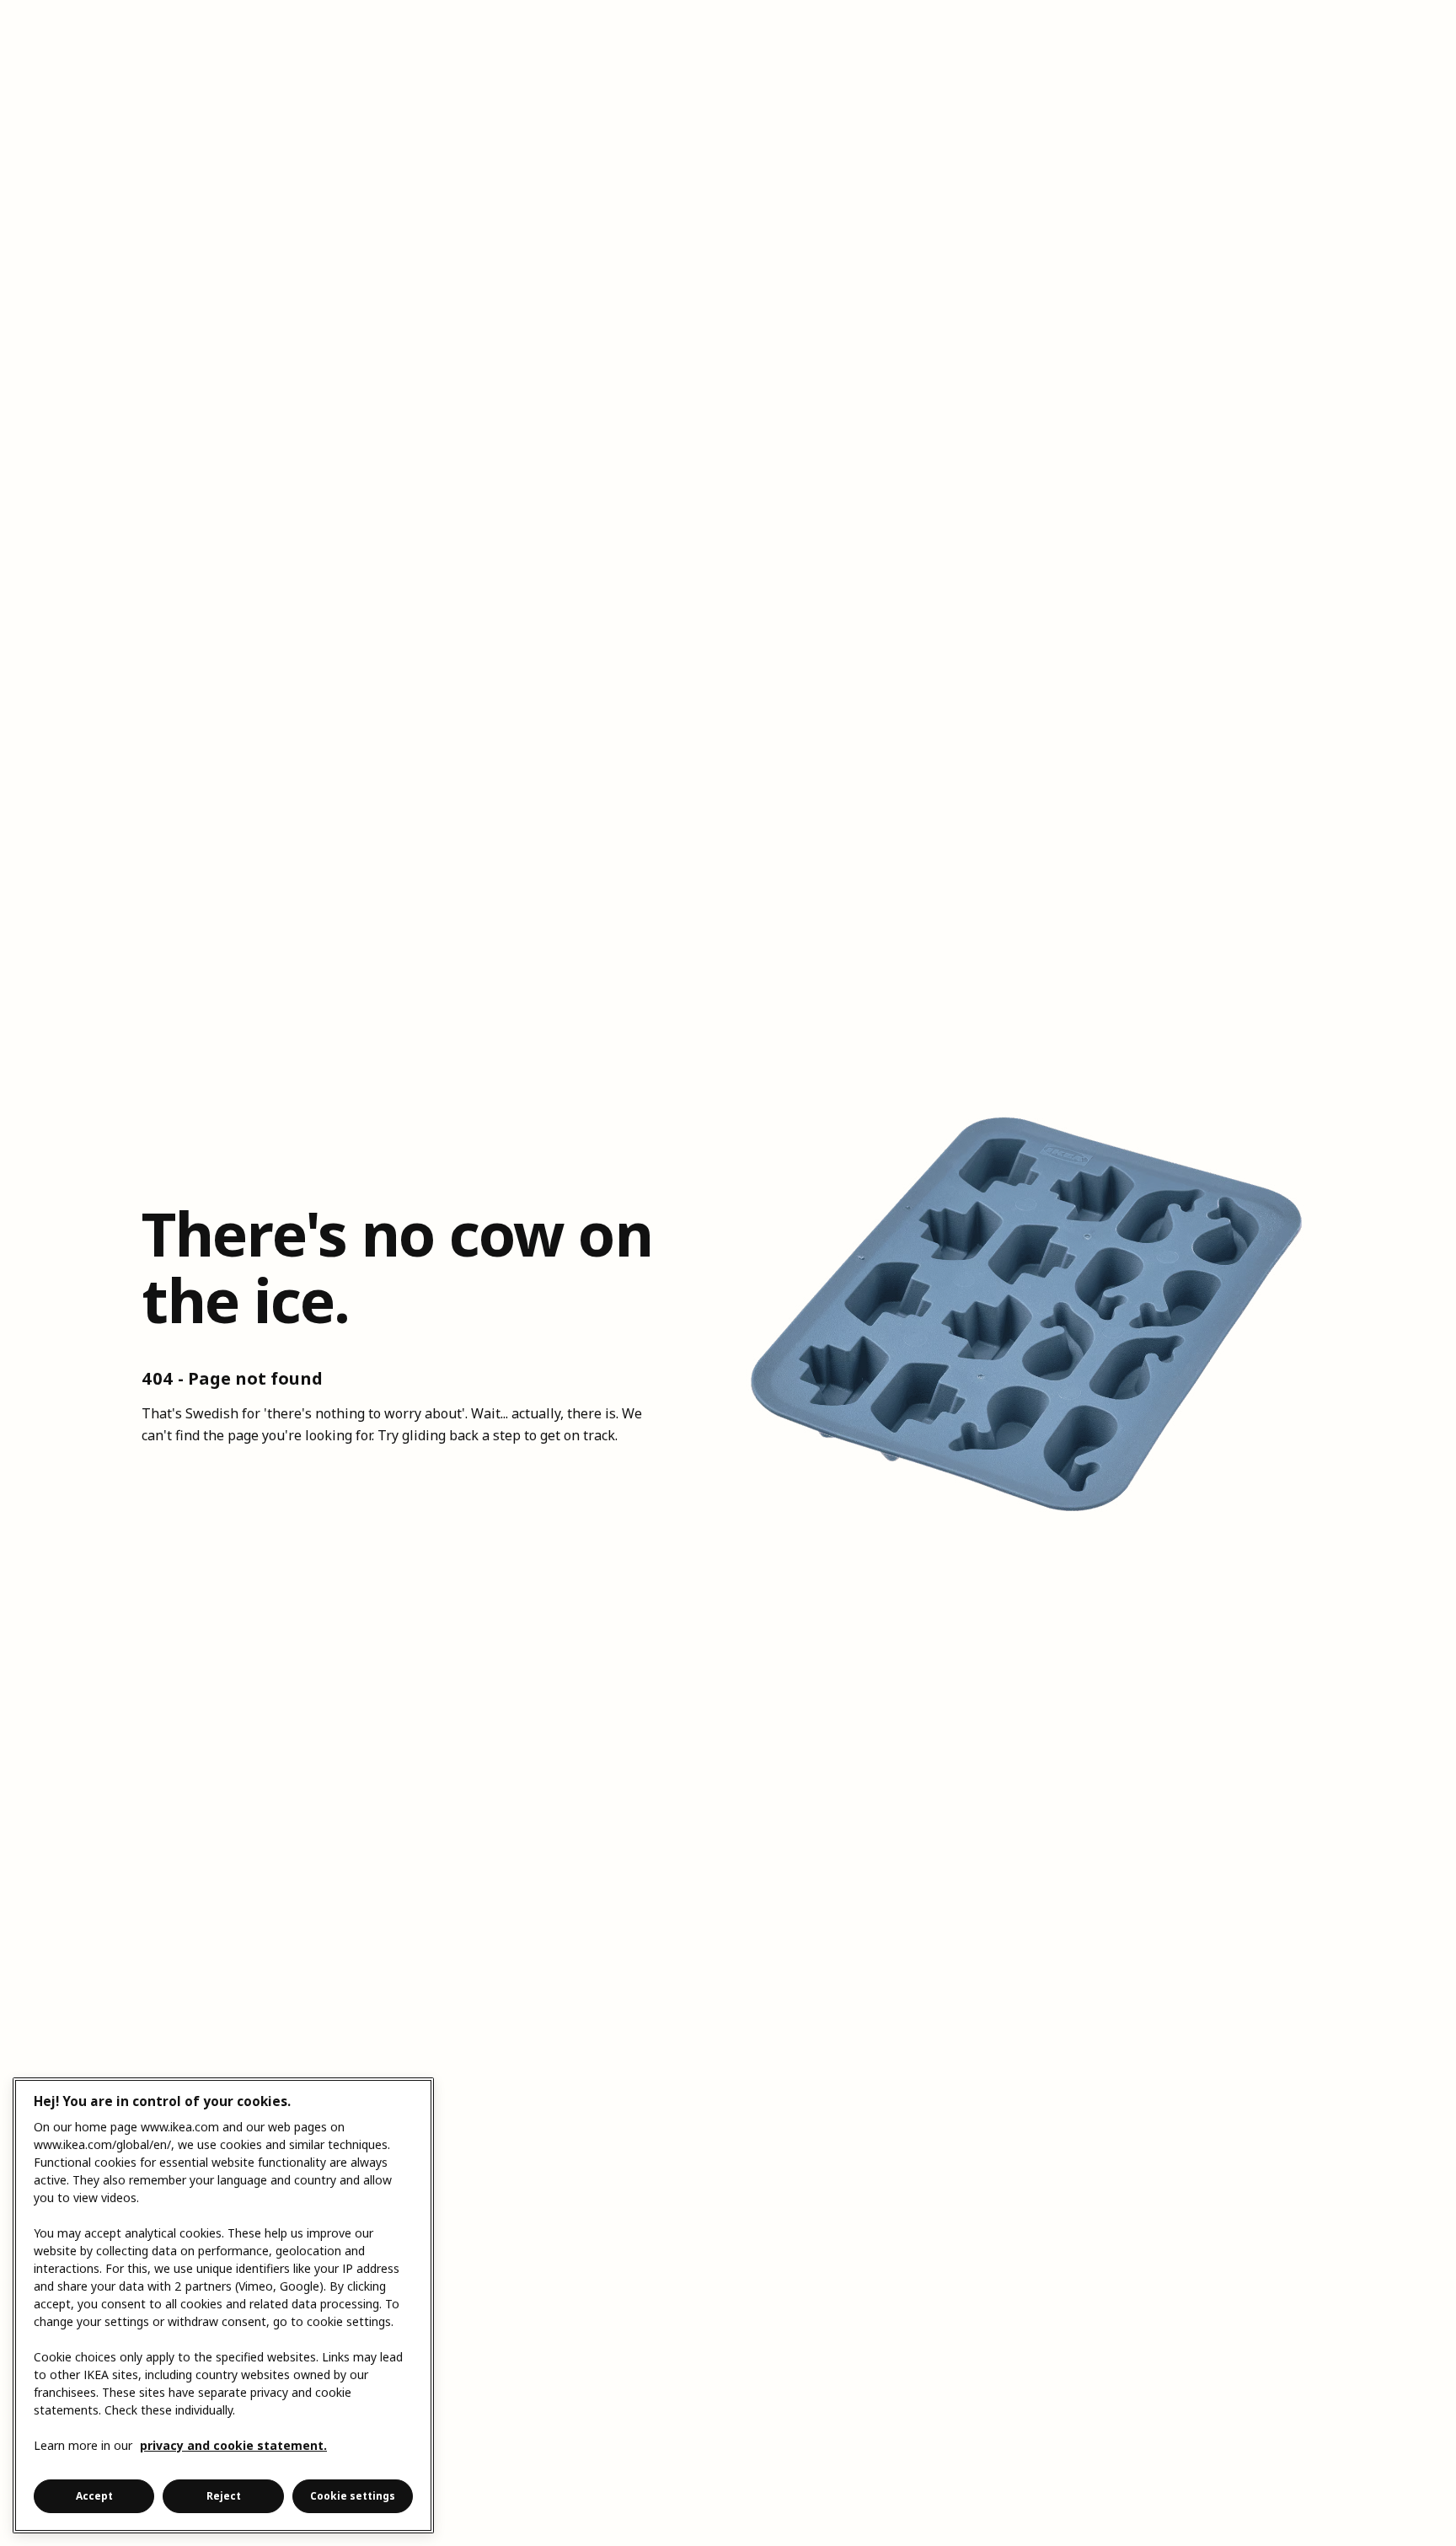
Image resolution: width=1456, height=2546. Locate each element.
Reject (224, 2496)
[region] (223, 2305)
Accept (94, 2496)
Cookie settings (353, 2496)
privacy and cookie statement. (233, 2445)
